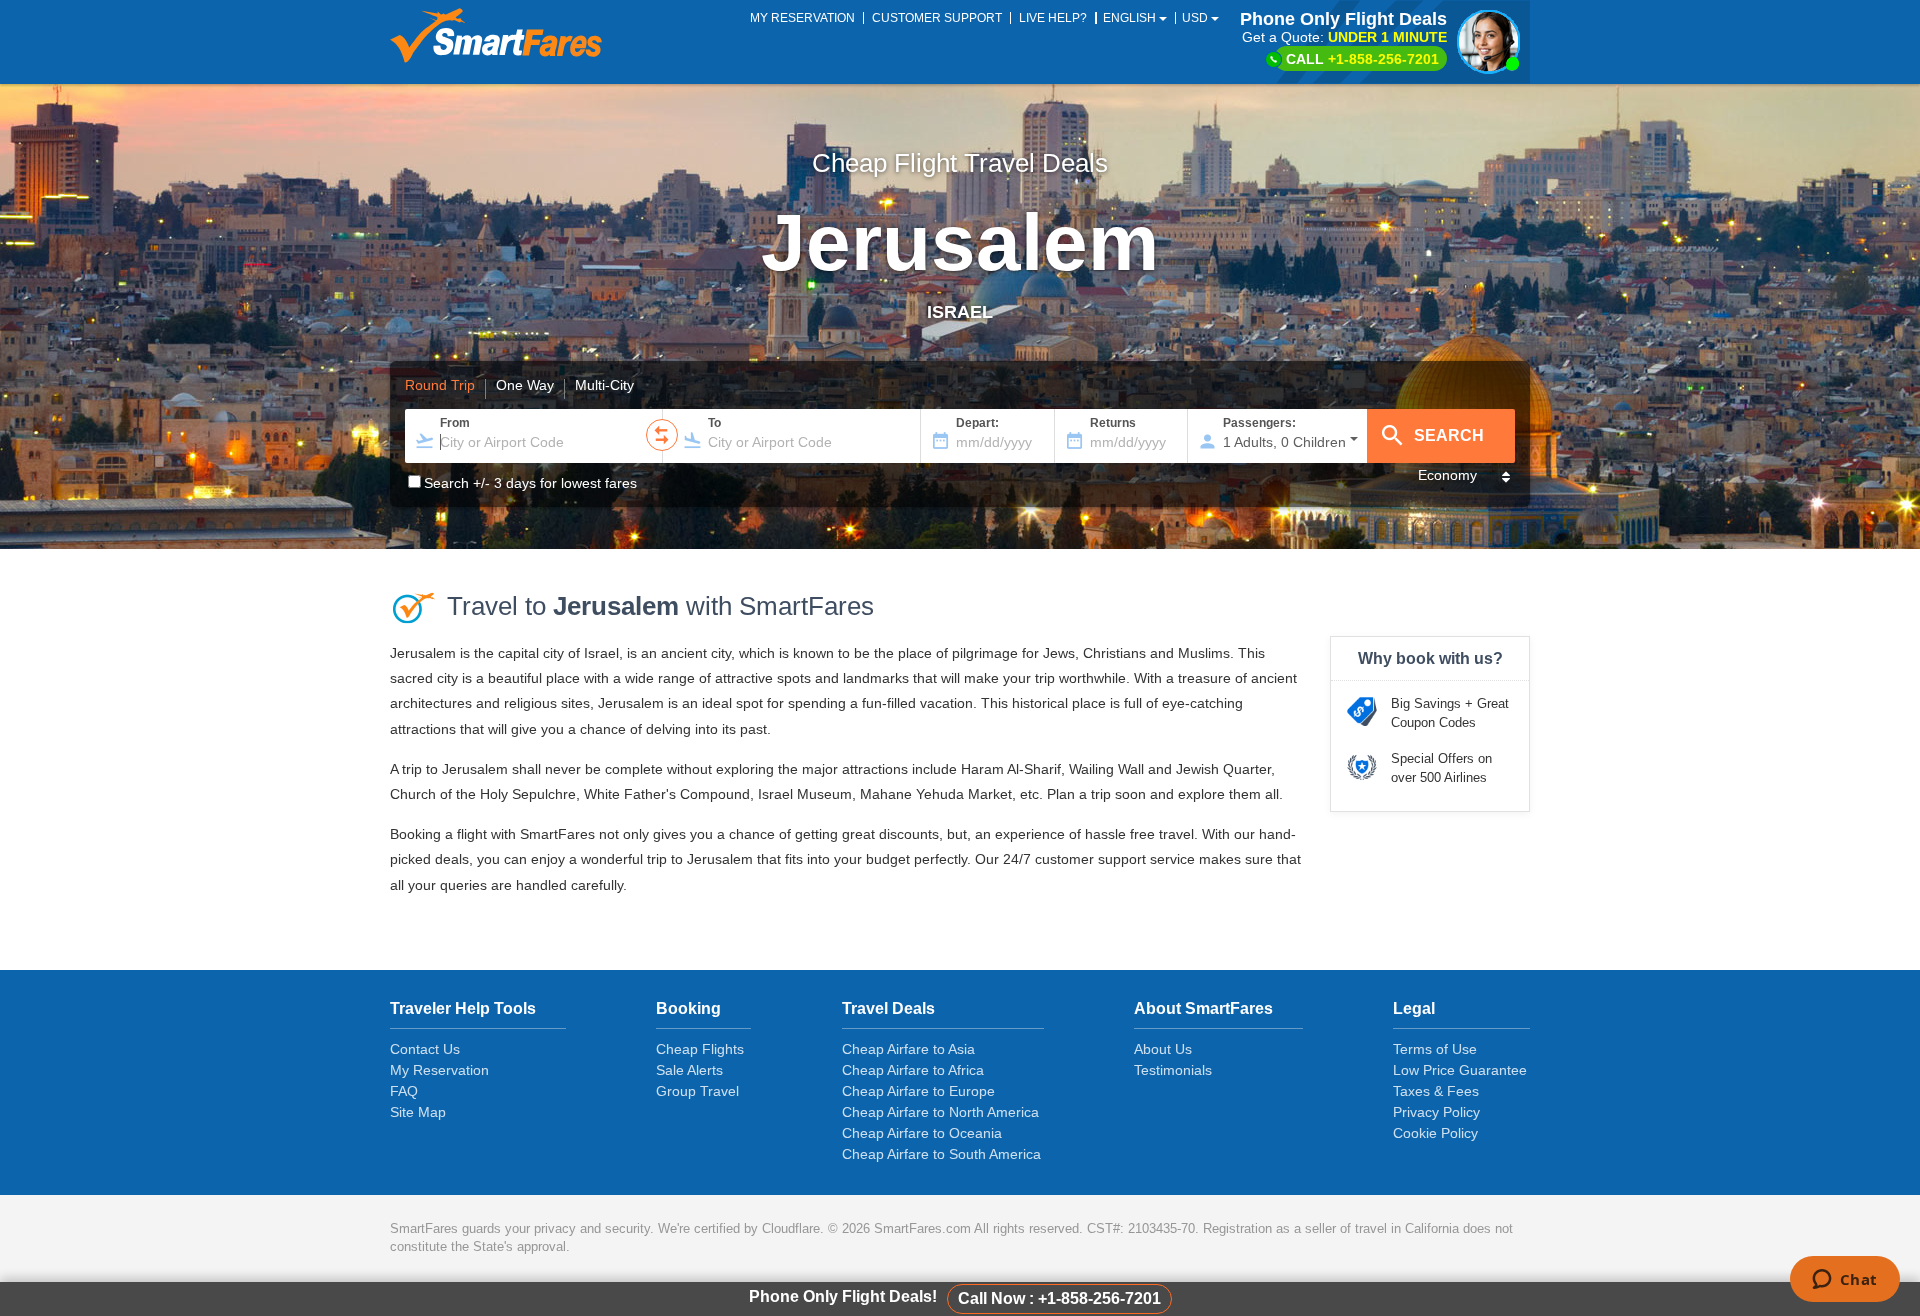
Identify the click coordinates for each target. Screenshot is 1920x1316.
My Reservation (439, 1070)
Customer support (937, 18)
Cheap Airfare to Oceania (922, 1133)
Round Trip (440, 386)
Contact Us (425, 1049)
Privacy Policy (1436, 1112)
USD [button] (1196, 18)
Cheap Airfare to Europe (918, 1091)
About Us (1163, 1049)
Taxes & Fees (1436, 1091)
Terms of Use (1435, 1049)
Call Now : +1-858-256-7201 (1059, 1298)
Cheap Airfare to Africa (913, 1070)
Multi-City (604, 386)
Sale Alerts (689, 1070)
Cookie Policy (1435, 1133)
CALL (1362, 59)
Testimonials (1173, 1070)
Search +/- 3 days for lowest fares (530, 483)
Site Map (418, 1112)
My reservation (802, 18)
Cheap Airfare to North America (940, 1112)
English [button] (1131, 18)
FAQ (404, 1091)
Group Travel (697, 1091)
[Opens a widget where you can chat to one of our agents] (1844, 1281)
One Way (525, 386)
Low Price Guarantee (1460, 1070)
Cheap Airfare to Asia (908, 1049)
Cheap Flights (700, 1049)
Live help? (1053, 18)
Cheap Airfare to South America (941, 1154)
